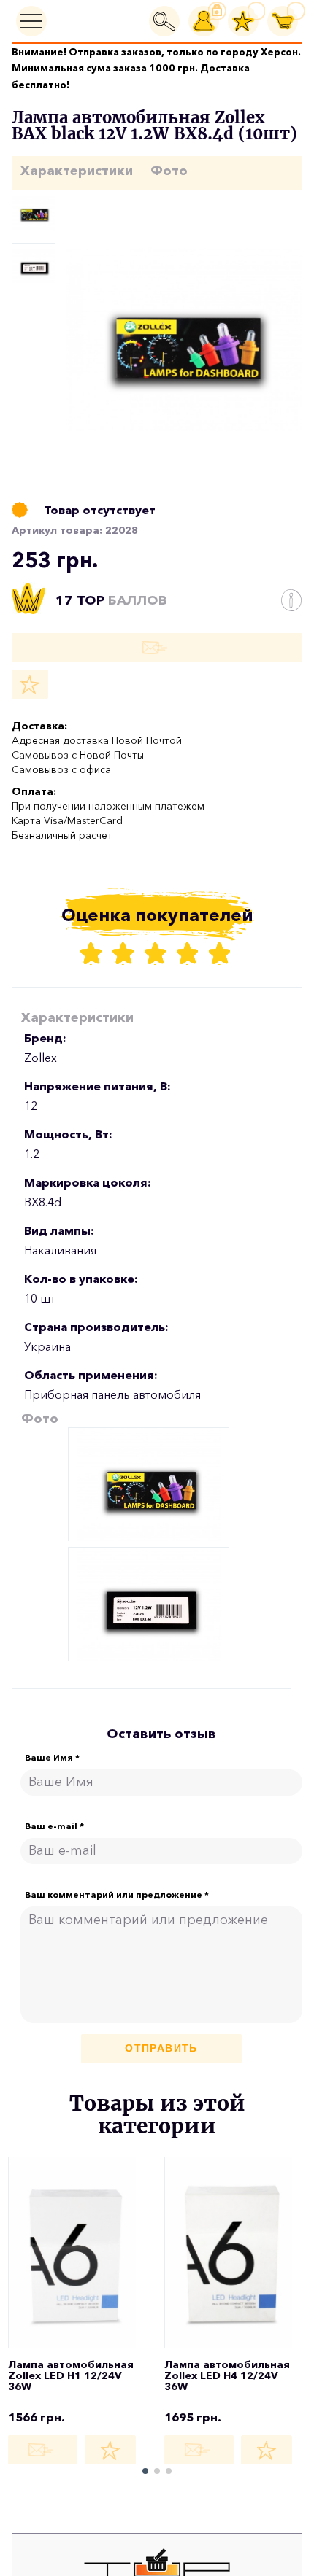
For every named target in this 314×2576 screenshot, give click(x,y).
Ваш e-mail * (54, 1826)
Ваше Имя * (52, 1758)
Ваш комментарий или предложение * (117, 1895)
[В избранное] (30, 684)
